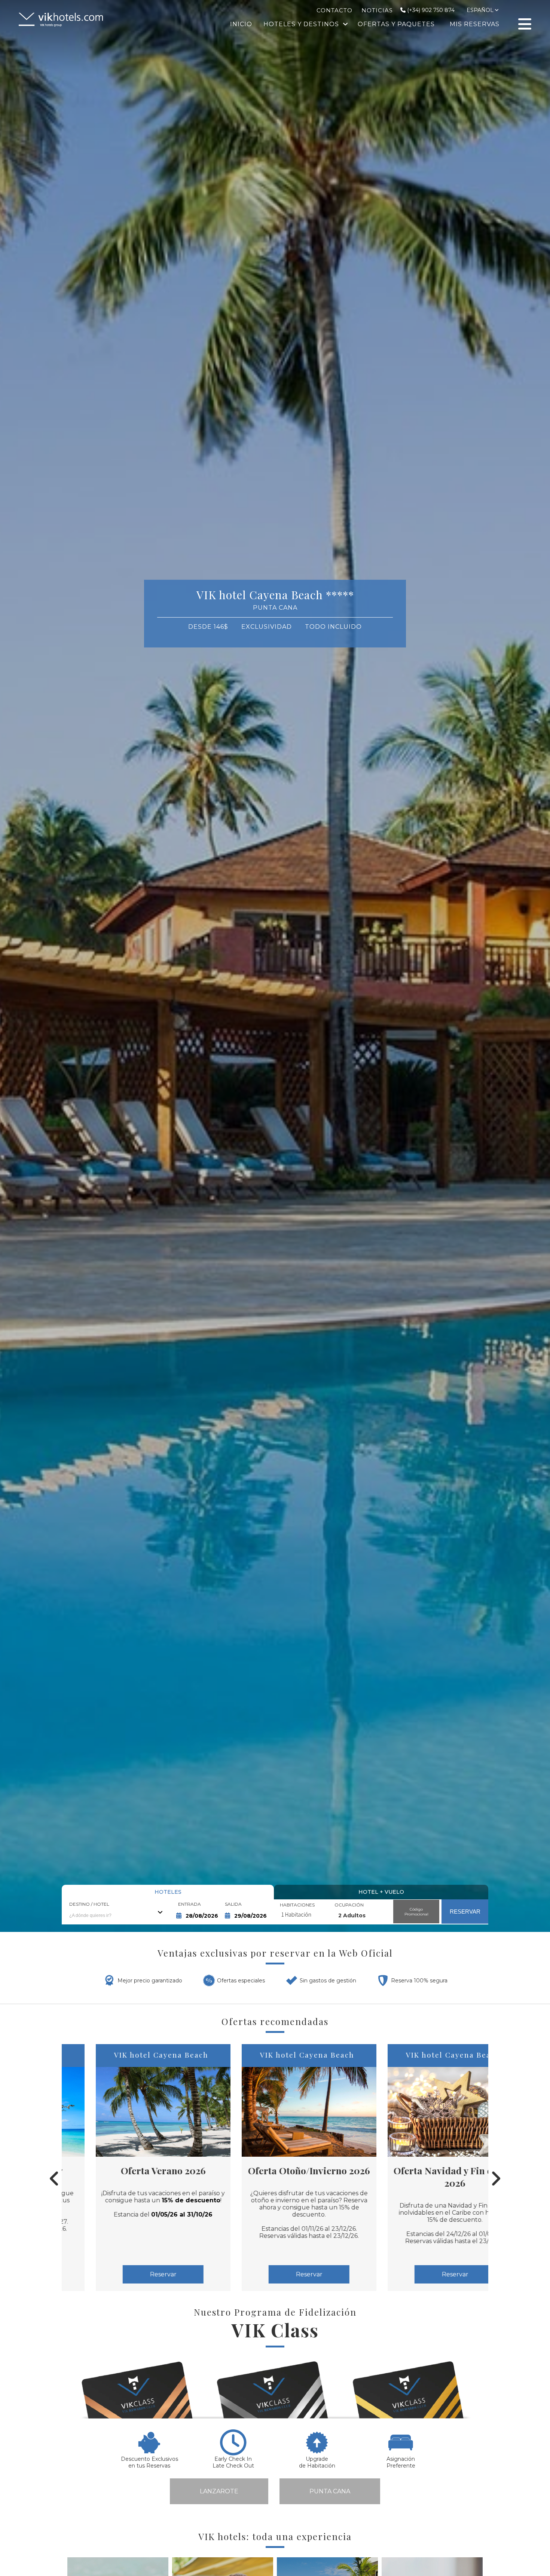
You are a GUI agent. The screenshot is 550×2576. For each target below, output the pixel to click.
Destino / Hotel (89, 1904)
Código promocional (416, 1912)
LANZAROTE (219, 2491)
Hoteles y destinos (301, 24)
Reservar (129, 2274)
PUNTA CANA (330, 2491)
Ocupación (349, 1905)
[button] (15, 963)
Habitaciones (297, 1905)
